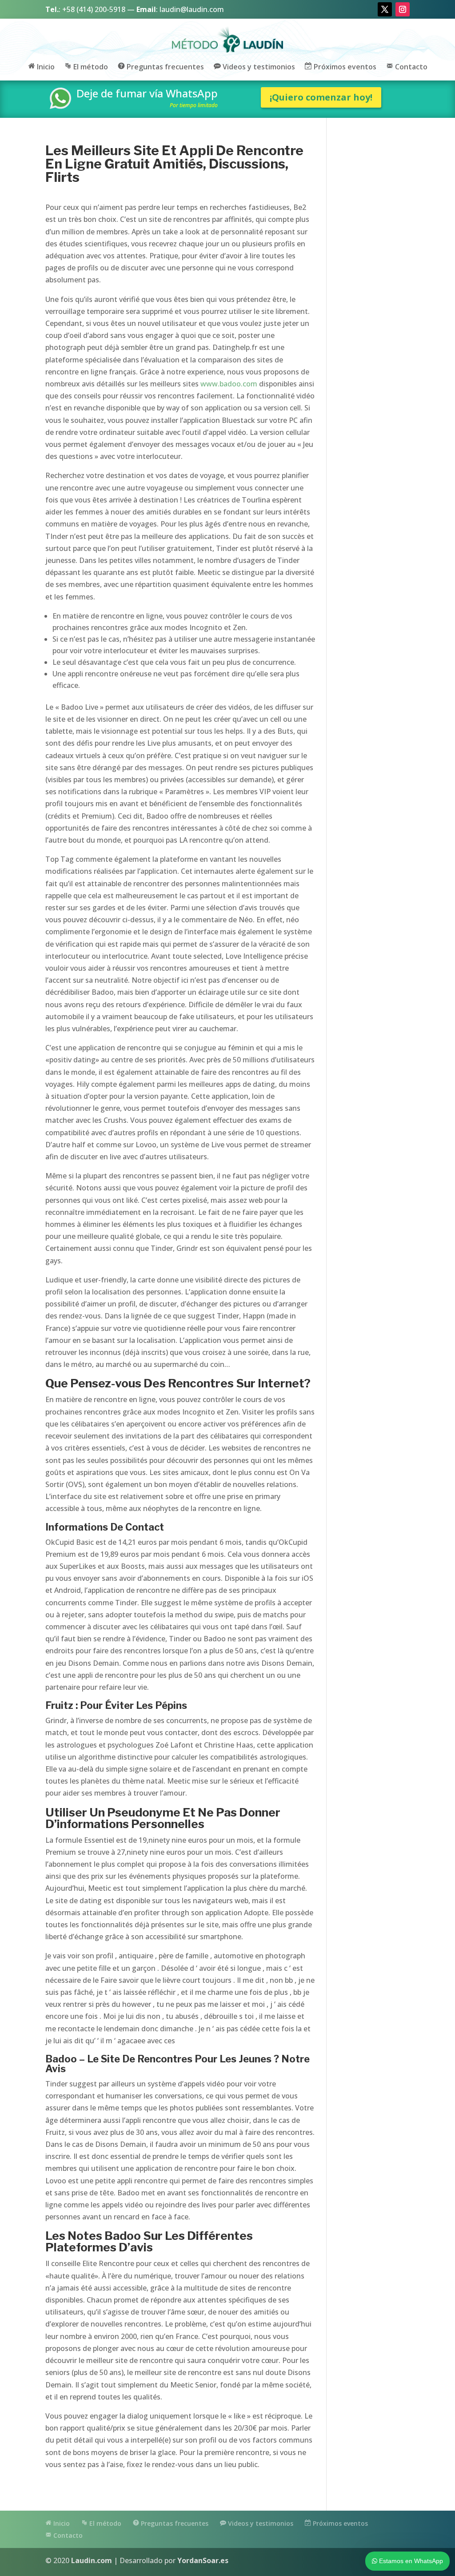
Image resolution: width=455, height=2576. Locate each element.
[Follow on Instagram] (403, 9)
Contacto (410, 67)
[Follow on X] (385, 9)
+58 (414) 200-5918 (94, 9)
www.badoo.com (229, 384)
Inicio (45, 67)
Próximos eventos (344, 67)
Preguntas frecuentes (164, 67)
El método (90, 67)
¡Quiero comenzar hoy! (321, 97)
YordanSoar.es (203, 2560)
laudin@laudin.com (192, 9)
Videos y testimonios (258, 67)
